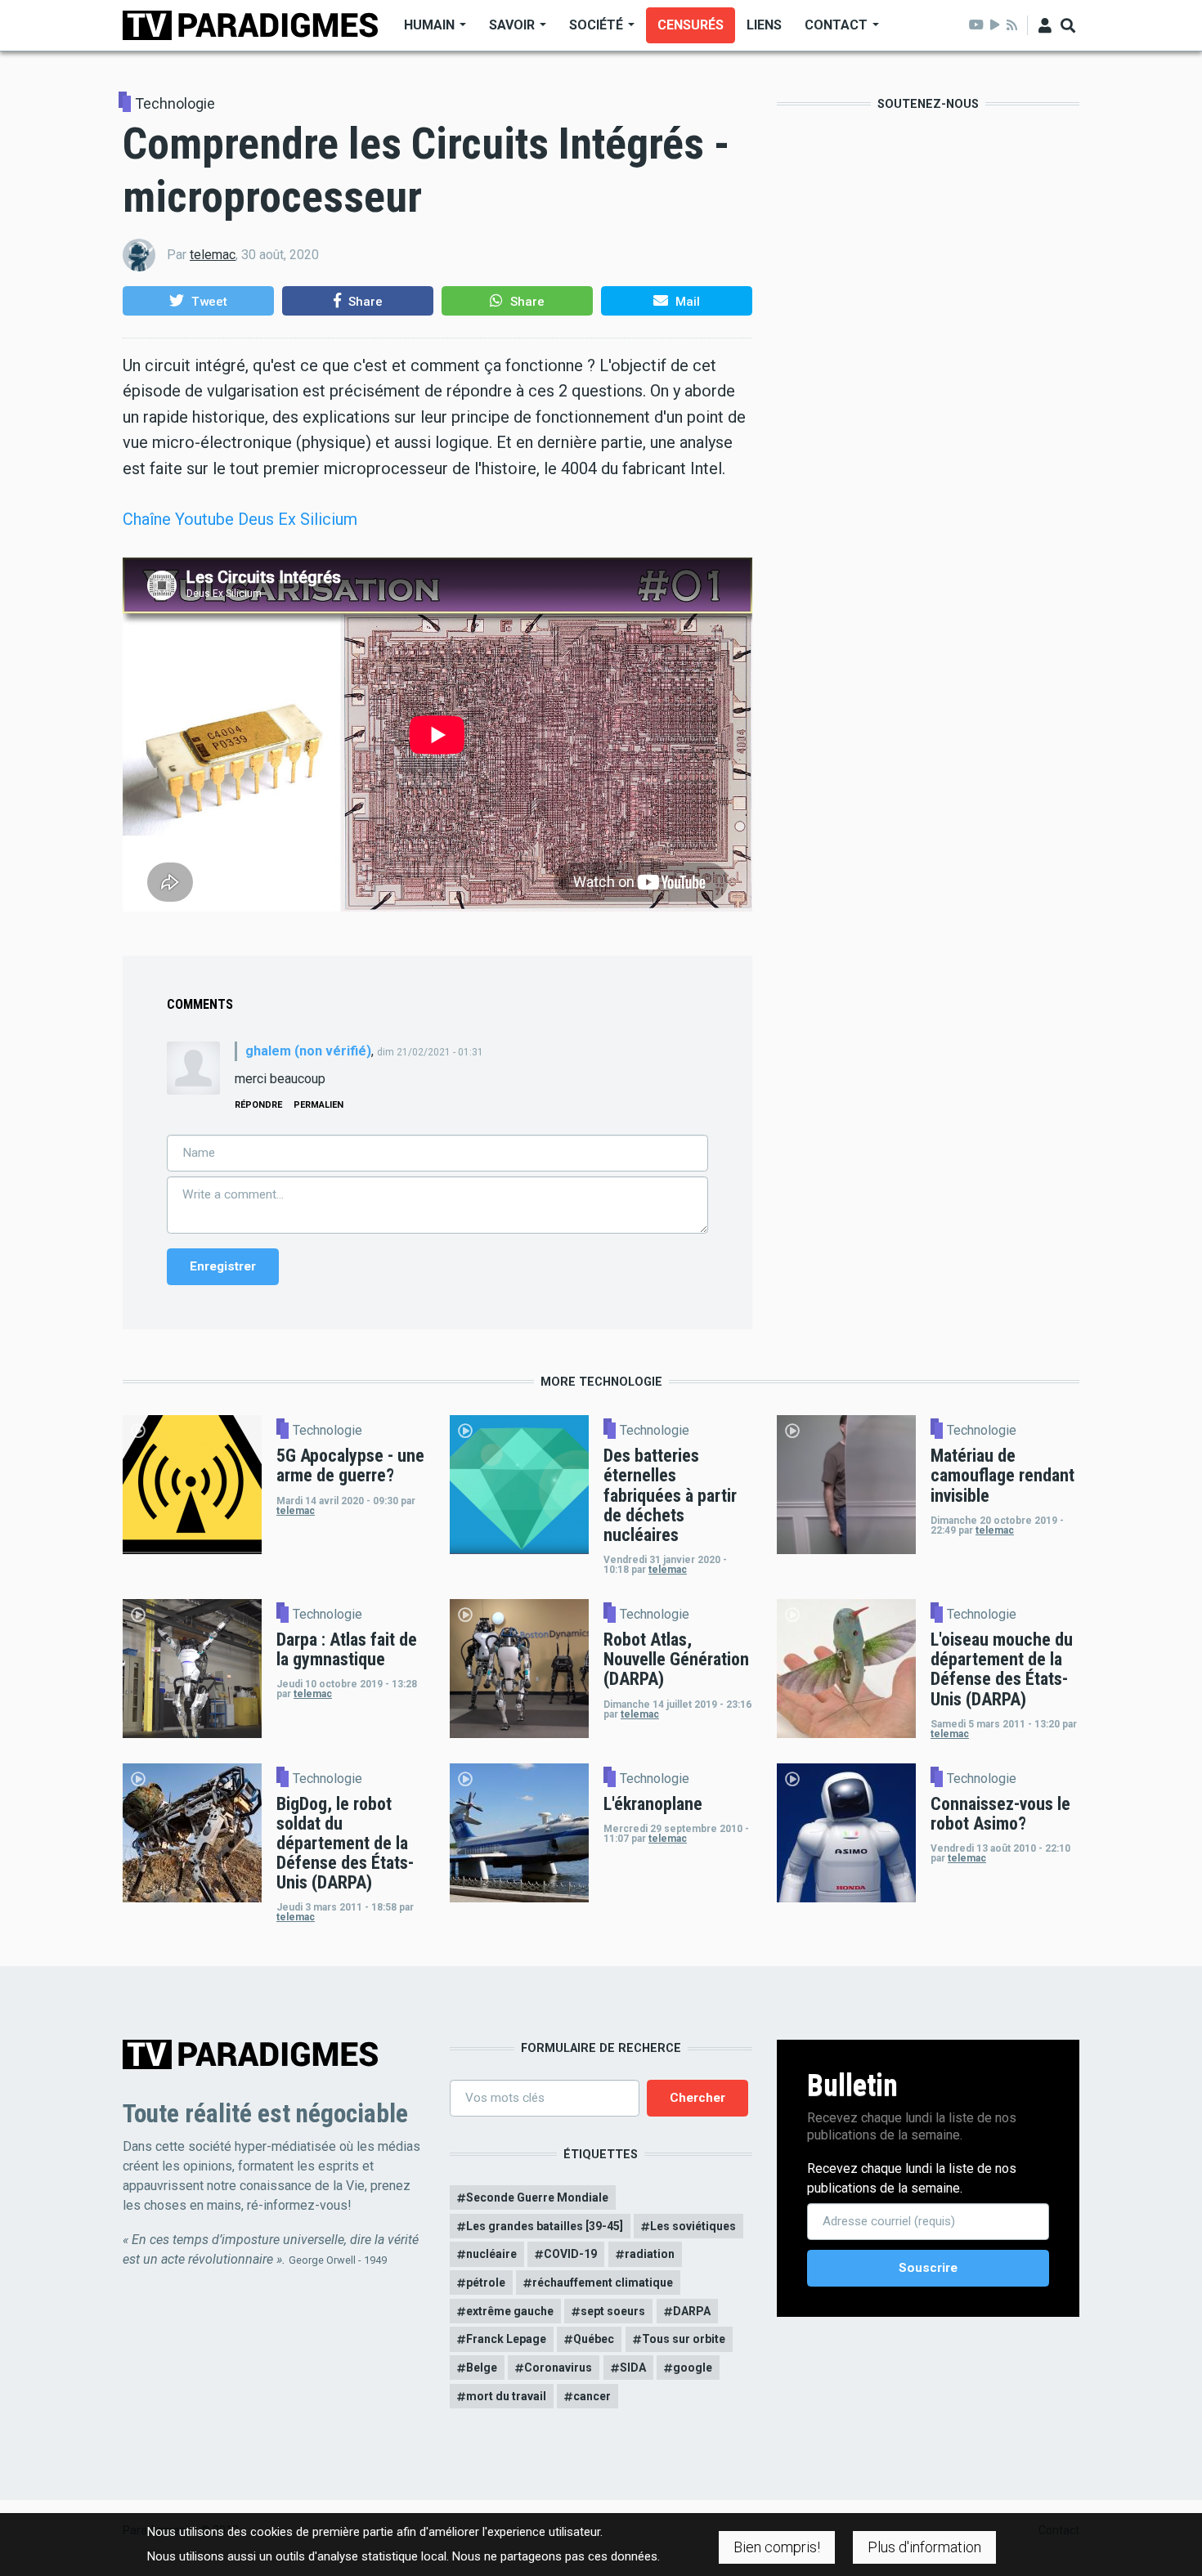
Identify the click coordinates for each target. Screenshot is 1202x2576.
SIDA (633, 2368)
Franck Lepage (506, 2339)
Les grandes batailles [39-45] (545, 2226)
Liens (764, 25)
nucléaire (491, 2254)
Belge (482, 2368)
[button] (198, 301)
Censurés (691, 25)
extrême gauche (510, 2311)
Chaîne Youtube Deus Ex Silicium (240, 519)
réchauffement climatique (603, 2283)
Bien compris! (777, 2547)
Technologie (175, 104)
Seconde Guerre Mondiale (537, 2197)
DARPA (692, 2311)
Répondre (258, 1105)
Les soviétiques (693, 2226)
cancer (592, 2396)
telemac (213, 255)
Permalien (318, 1105)
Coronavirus (558, 2368)
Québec (594, 2339)
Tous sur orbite (684, 2339)
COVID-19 (570, 2254)
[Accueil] (250, 24)
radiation (650, 2254)
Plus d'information (924, 2547)
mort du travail (506, 2396)
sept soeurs (613, 2311)
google (693, 2368)
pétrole (486, 2283)
